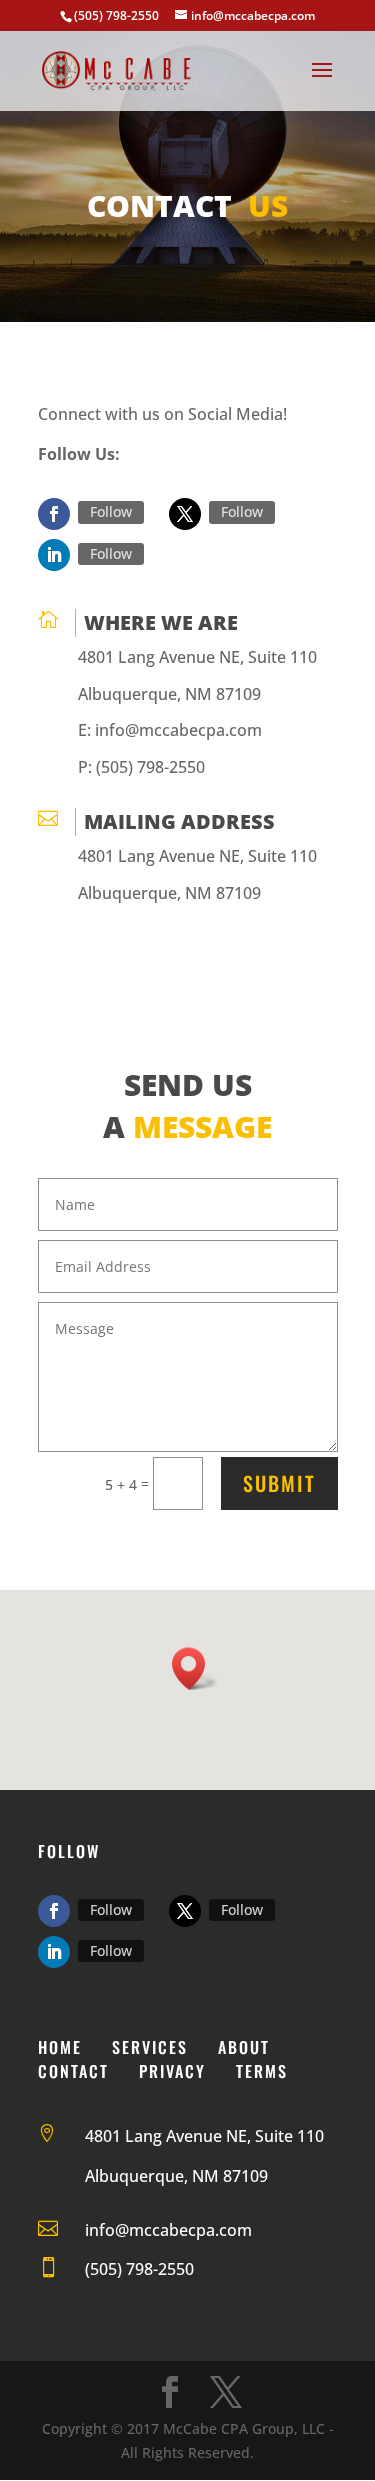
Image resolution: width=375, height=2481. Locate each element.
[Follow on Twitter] (185, 514)
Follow (111, 511)
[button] (195, 1668)
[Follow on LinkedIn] (54, 555)
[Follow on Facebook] (54, 514)
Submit (279, 1483)
